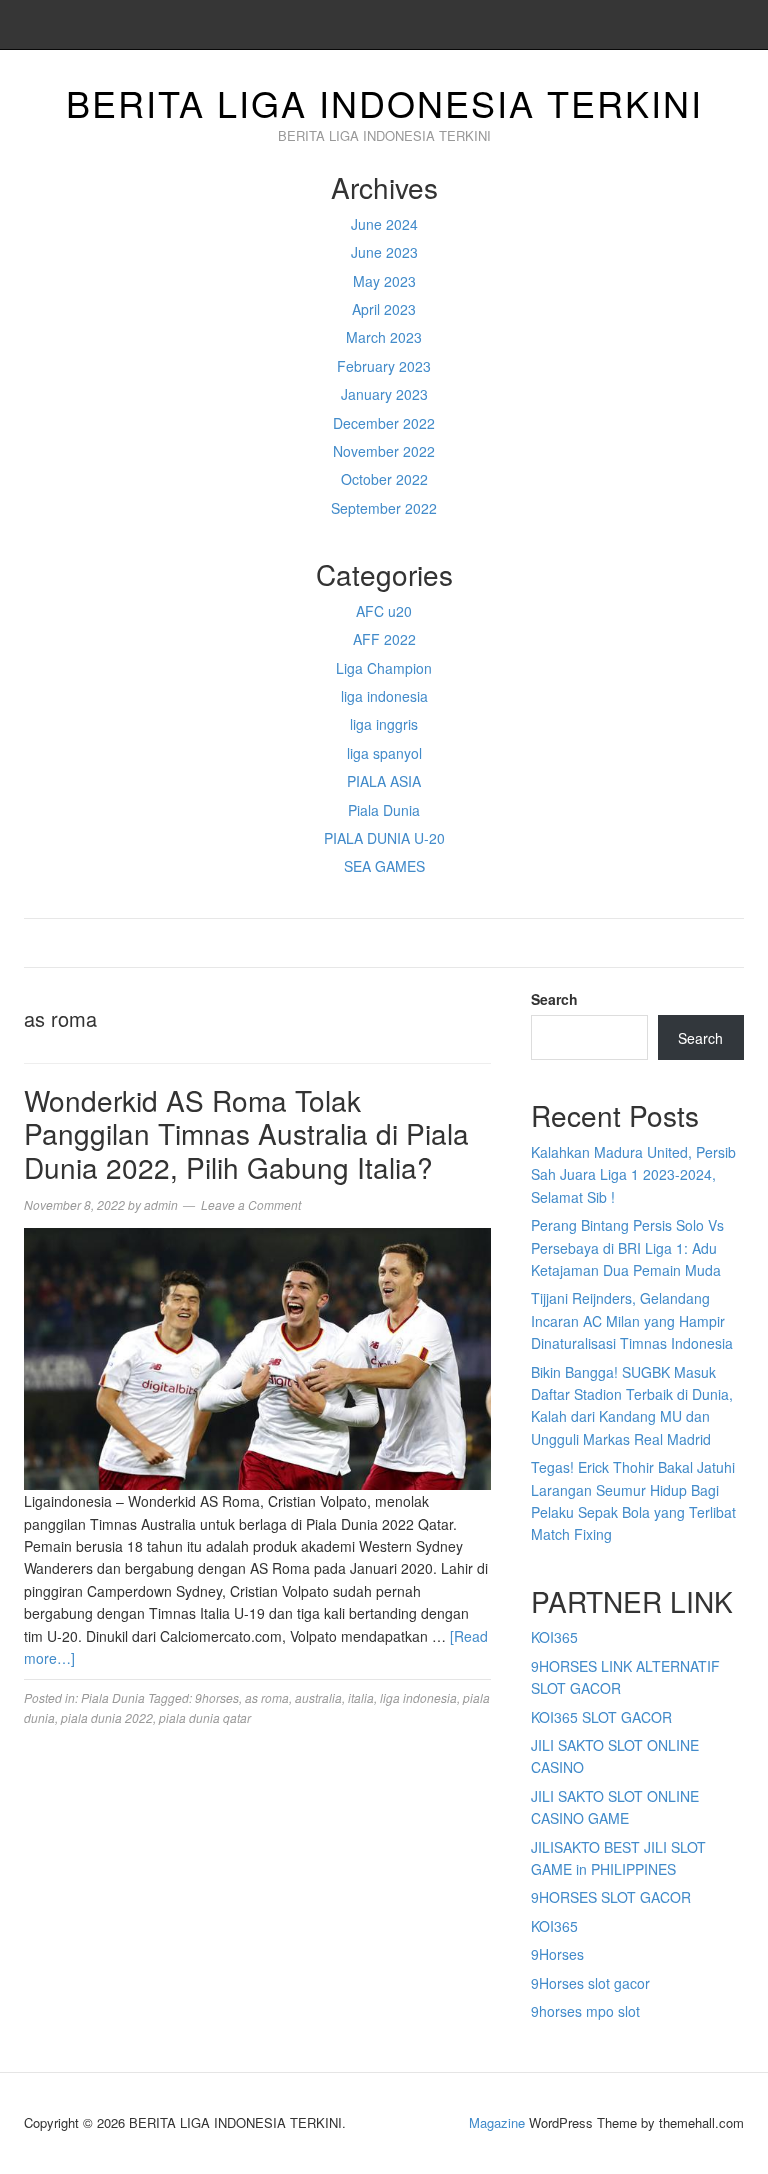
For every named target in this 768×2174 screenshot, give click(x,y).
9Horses (557, 1954)
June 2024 (384, 224)
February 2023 (384, 366)
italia (361, 1697)
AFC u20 (384, 611)
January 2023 (384, 394)
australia (318, 1697)
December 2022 (384, 423)
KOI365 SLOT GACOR (601, 1717)
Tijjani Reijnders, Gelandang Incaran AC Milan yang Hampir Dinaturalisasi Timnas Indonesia (632, 1320)
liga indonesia (384, 696)
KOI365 (554, 1637)
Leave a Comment (251, 1204)
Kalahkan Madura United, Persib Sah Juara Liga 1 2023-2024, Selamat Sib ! (633, 1174)
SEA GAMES (384, 866)
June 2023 (384, 252)
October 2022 (384, 479)
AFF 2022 (384, 639)
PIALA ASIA (384, 781)
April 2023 (384, 309)
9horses (217, 1697)
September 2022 (384, 508)
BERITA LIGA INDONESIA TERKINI (384, 102)
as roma (267, 1697)
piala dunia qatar (205, 1717)
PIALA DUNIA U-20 (384, 838)
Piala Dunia (384, 810)
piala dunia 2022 (107, 1717)
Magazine (497, 2122)
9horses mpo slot (585, 2011)
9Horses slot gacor (590, 1983)
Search (554, 999)
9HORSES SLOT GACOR (611, 1897)
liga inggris (384, 724)
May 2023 (384, 281)
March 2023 (384, 337)
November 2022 (384, 451)
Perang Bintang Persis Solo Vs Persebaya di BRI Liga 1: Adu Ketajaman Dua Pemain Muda (627, 1247)
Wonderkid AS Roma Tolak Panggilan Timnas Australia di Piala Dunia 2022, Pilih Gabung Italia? (246, 1133)
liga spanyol (384, 753)
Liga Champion (384, 668)
